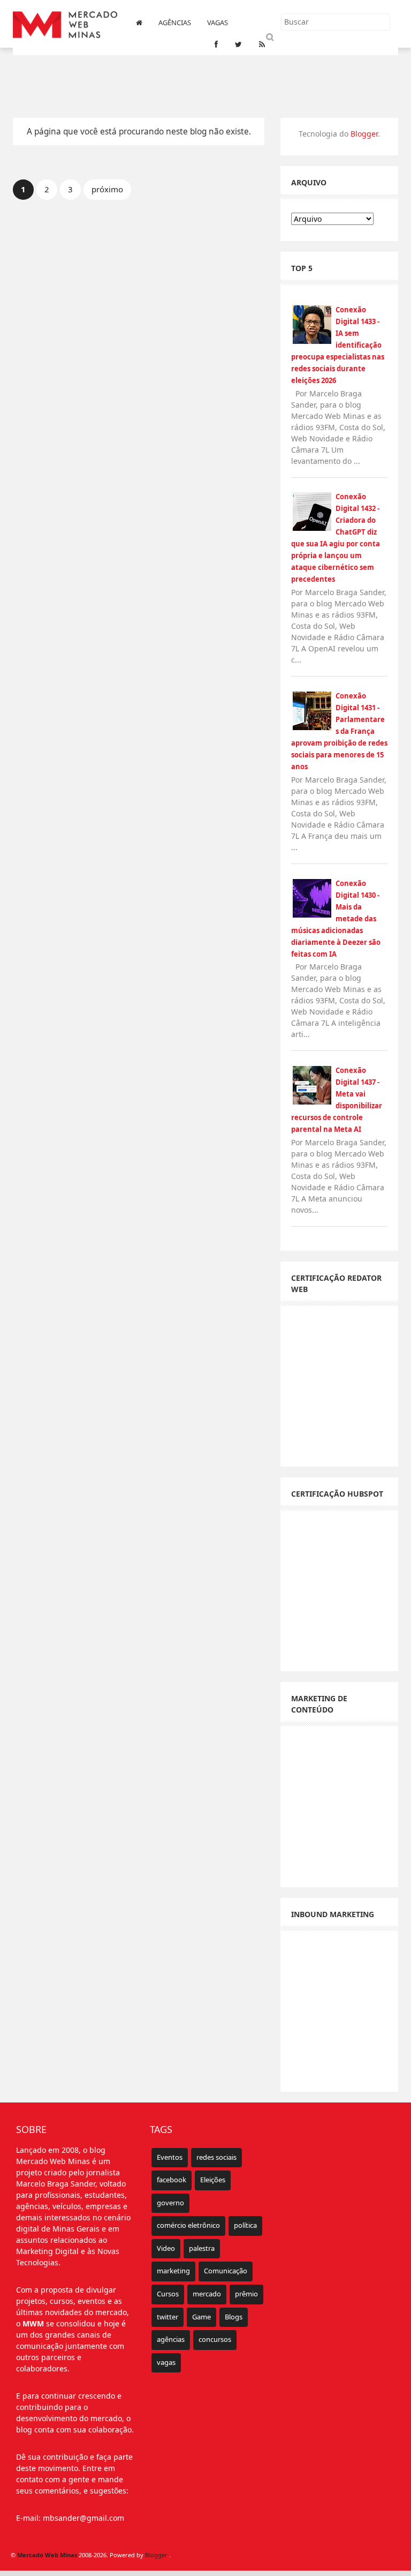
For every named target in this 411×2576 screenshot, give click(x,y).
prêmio (246, 2294)
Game (201, 2317)
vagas (166, 2362)
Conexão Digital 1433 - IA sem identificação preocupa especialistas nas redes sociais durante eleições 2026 (338, 345)
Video (166, 2248)
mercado (207, 2294)
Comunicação (226, 2271)
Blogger (364, 134)
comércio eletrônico (188, 2225)
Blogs (234, 2317)
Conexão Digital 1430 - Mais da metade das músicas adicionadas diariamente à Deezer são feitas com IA (336, 919)
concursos (215, 2339)
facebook (172, 2180)
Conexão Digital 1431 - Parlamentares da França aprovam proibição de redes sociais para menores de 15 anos (339, 731)
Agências (175, 22)
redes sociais (216, 2157)
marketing (173, 2271)
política (245, 2225)
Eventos (170, 2157)
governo (170, 2203)
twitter (168, 2317)
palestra (202, 2248)
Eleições (213, 2180)
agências (171, 2339)
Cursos (168, 2294)
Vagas (218, 22)
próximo (107, 189)
